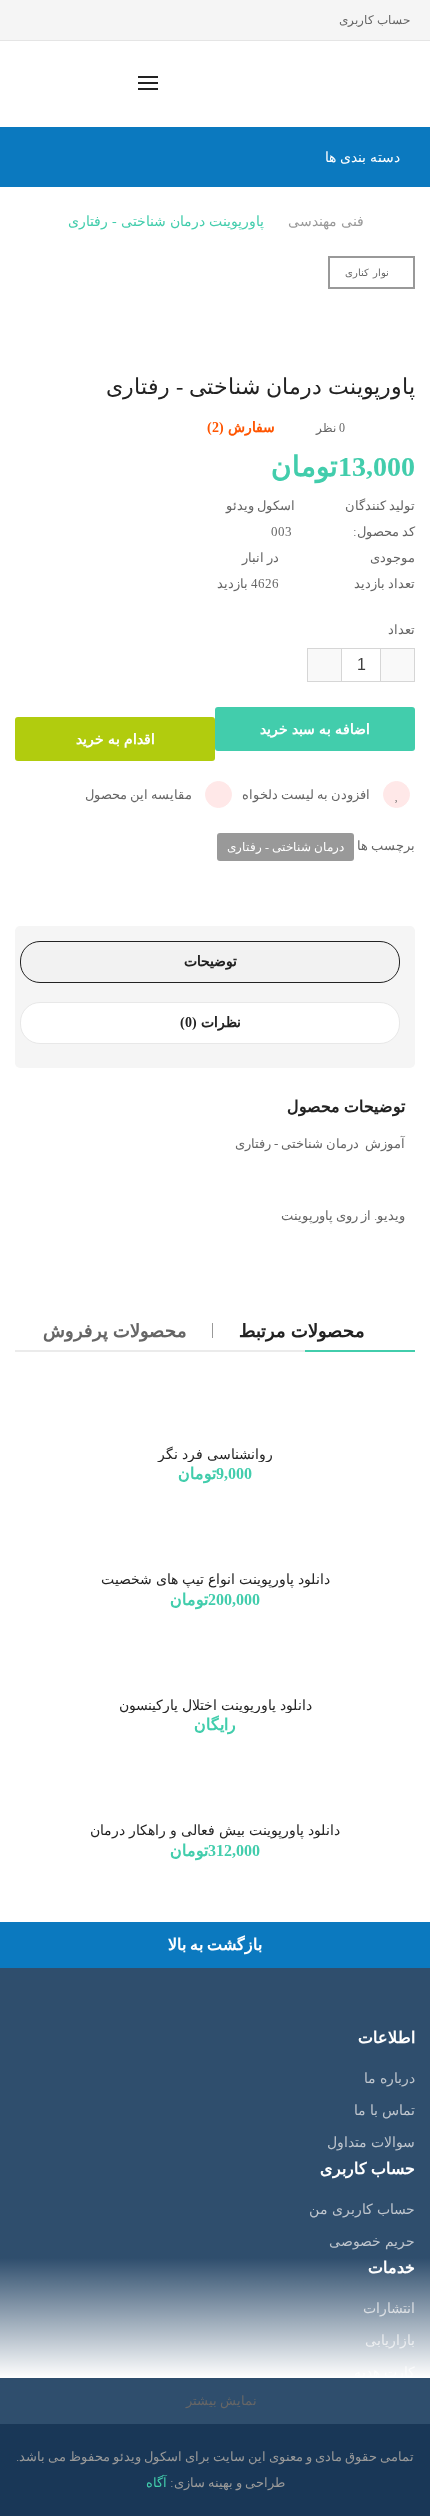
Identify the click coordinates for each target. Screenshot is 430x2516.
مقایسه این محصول (140, 794)
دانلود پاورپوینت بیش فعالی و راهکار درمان (215, 1830)
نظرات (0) (210, 1022)
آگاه (156, 2482)
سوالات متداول (371, 2142)
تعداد (401, 629)
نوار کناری (367, 272)
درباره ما (389, 2078)
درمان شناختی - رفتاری (285, 847)
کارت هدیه (384, 2372)
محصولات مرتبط (302, 1331)
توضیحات (210, 961)
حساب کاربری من (362, 2209)
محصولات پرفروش (115, 1331)
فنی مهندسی (326, 221)
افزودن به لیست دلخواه (307, 794)
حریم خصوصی (372, 2241)
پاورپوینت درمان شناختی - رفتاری (166, 221)
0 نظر (330, 428)
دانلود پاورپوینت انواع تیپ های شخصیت (215, 1579)
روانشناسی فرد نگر (215, 1454)
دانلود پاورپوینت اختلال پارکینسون (215, 1705)
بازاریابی (390, 2340)
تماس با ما (384, 2110)
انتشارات (389, 2308)
